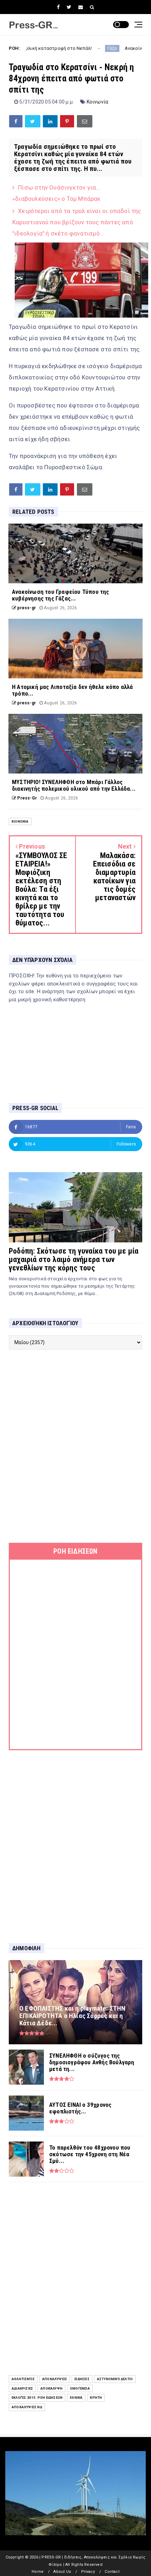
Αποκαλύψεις (55, 2379)
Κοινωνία (98, 102)
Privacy (88, 2572)
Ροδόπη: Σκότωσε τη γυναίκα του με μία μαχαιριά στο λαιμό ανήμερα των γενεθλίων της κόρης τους (74, 1259)
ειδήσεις (82, 2379)
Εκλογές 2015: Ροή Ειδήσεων (37, 2398)
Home (38, 2572)
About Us (62, 2572)
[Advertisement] (75, 1446)
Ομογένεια (80, 2388)
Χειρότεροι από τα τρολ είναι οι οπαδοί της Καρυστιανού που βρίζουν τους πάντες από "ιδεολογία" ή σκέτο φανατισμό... (77, 222)
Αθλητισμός (23, 2379)
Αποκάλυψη (51, 2388)
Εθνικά (76, 2398)
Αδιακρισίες (22, 2388)
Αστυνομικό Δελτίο (115, 2379)
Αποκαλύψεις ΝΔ (27, 2407)
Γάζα (75, 48)
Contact (112, 2572)
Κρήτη (96, 2398)
